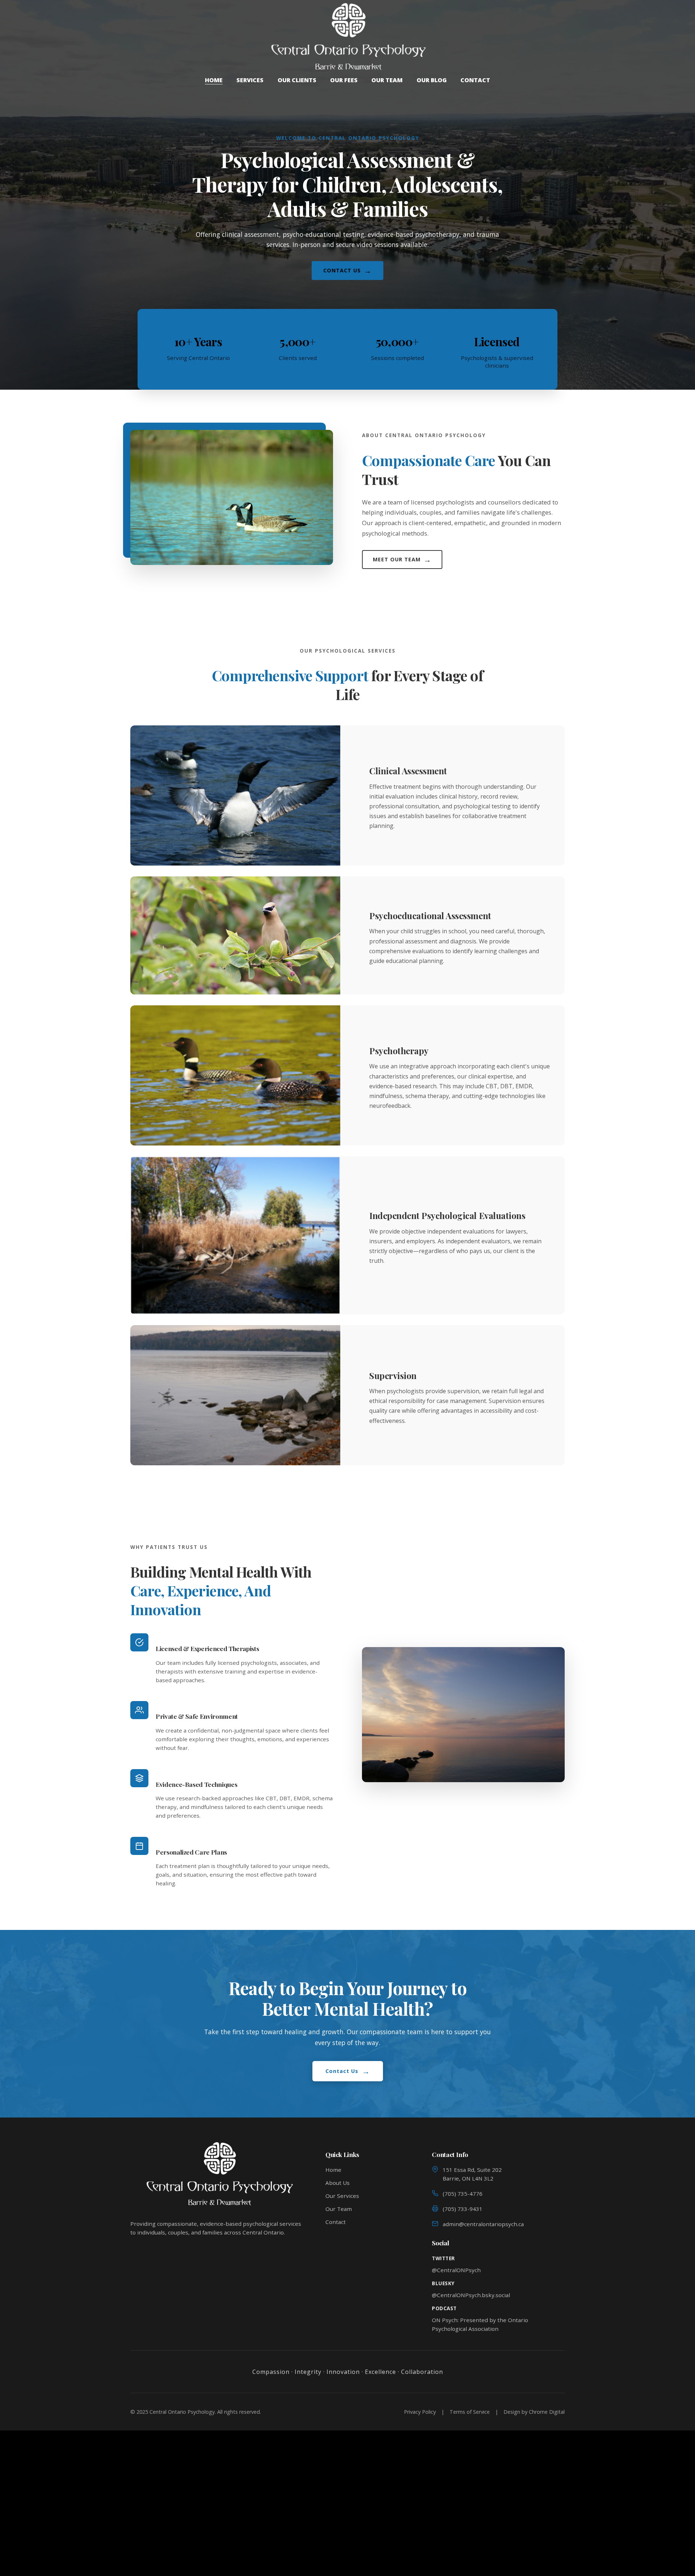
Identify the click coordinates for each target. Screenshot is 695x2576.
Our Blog (432, 80)
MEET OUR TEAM (402, 560)
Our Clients (297, 80)
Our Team (387, 80)
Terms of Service (470, 2412)
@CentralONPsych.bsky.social (471, 2295)
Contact (475, 80)
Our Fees (344, 80)
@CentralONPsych (456, 2270)
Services (250, 80)
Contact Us (348, 2071)
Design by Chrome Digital (534, 2412)
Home (214, 80)
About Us (338, 2183)
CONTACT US (347, 271)
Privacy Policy (420, 2412)
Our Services (342, 2196)
